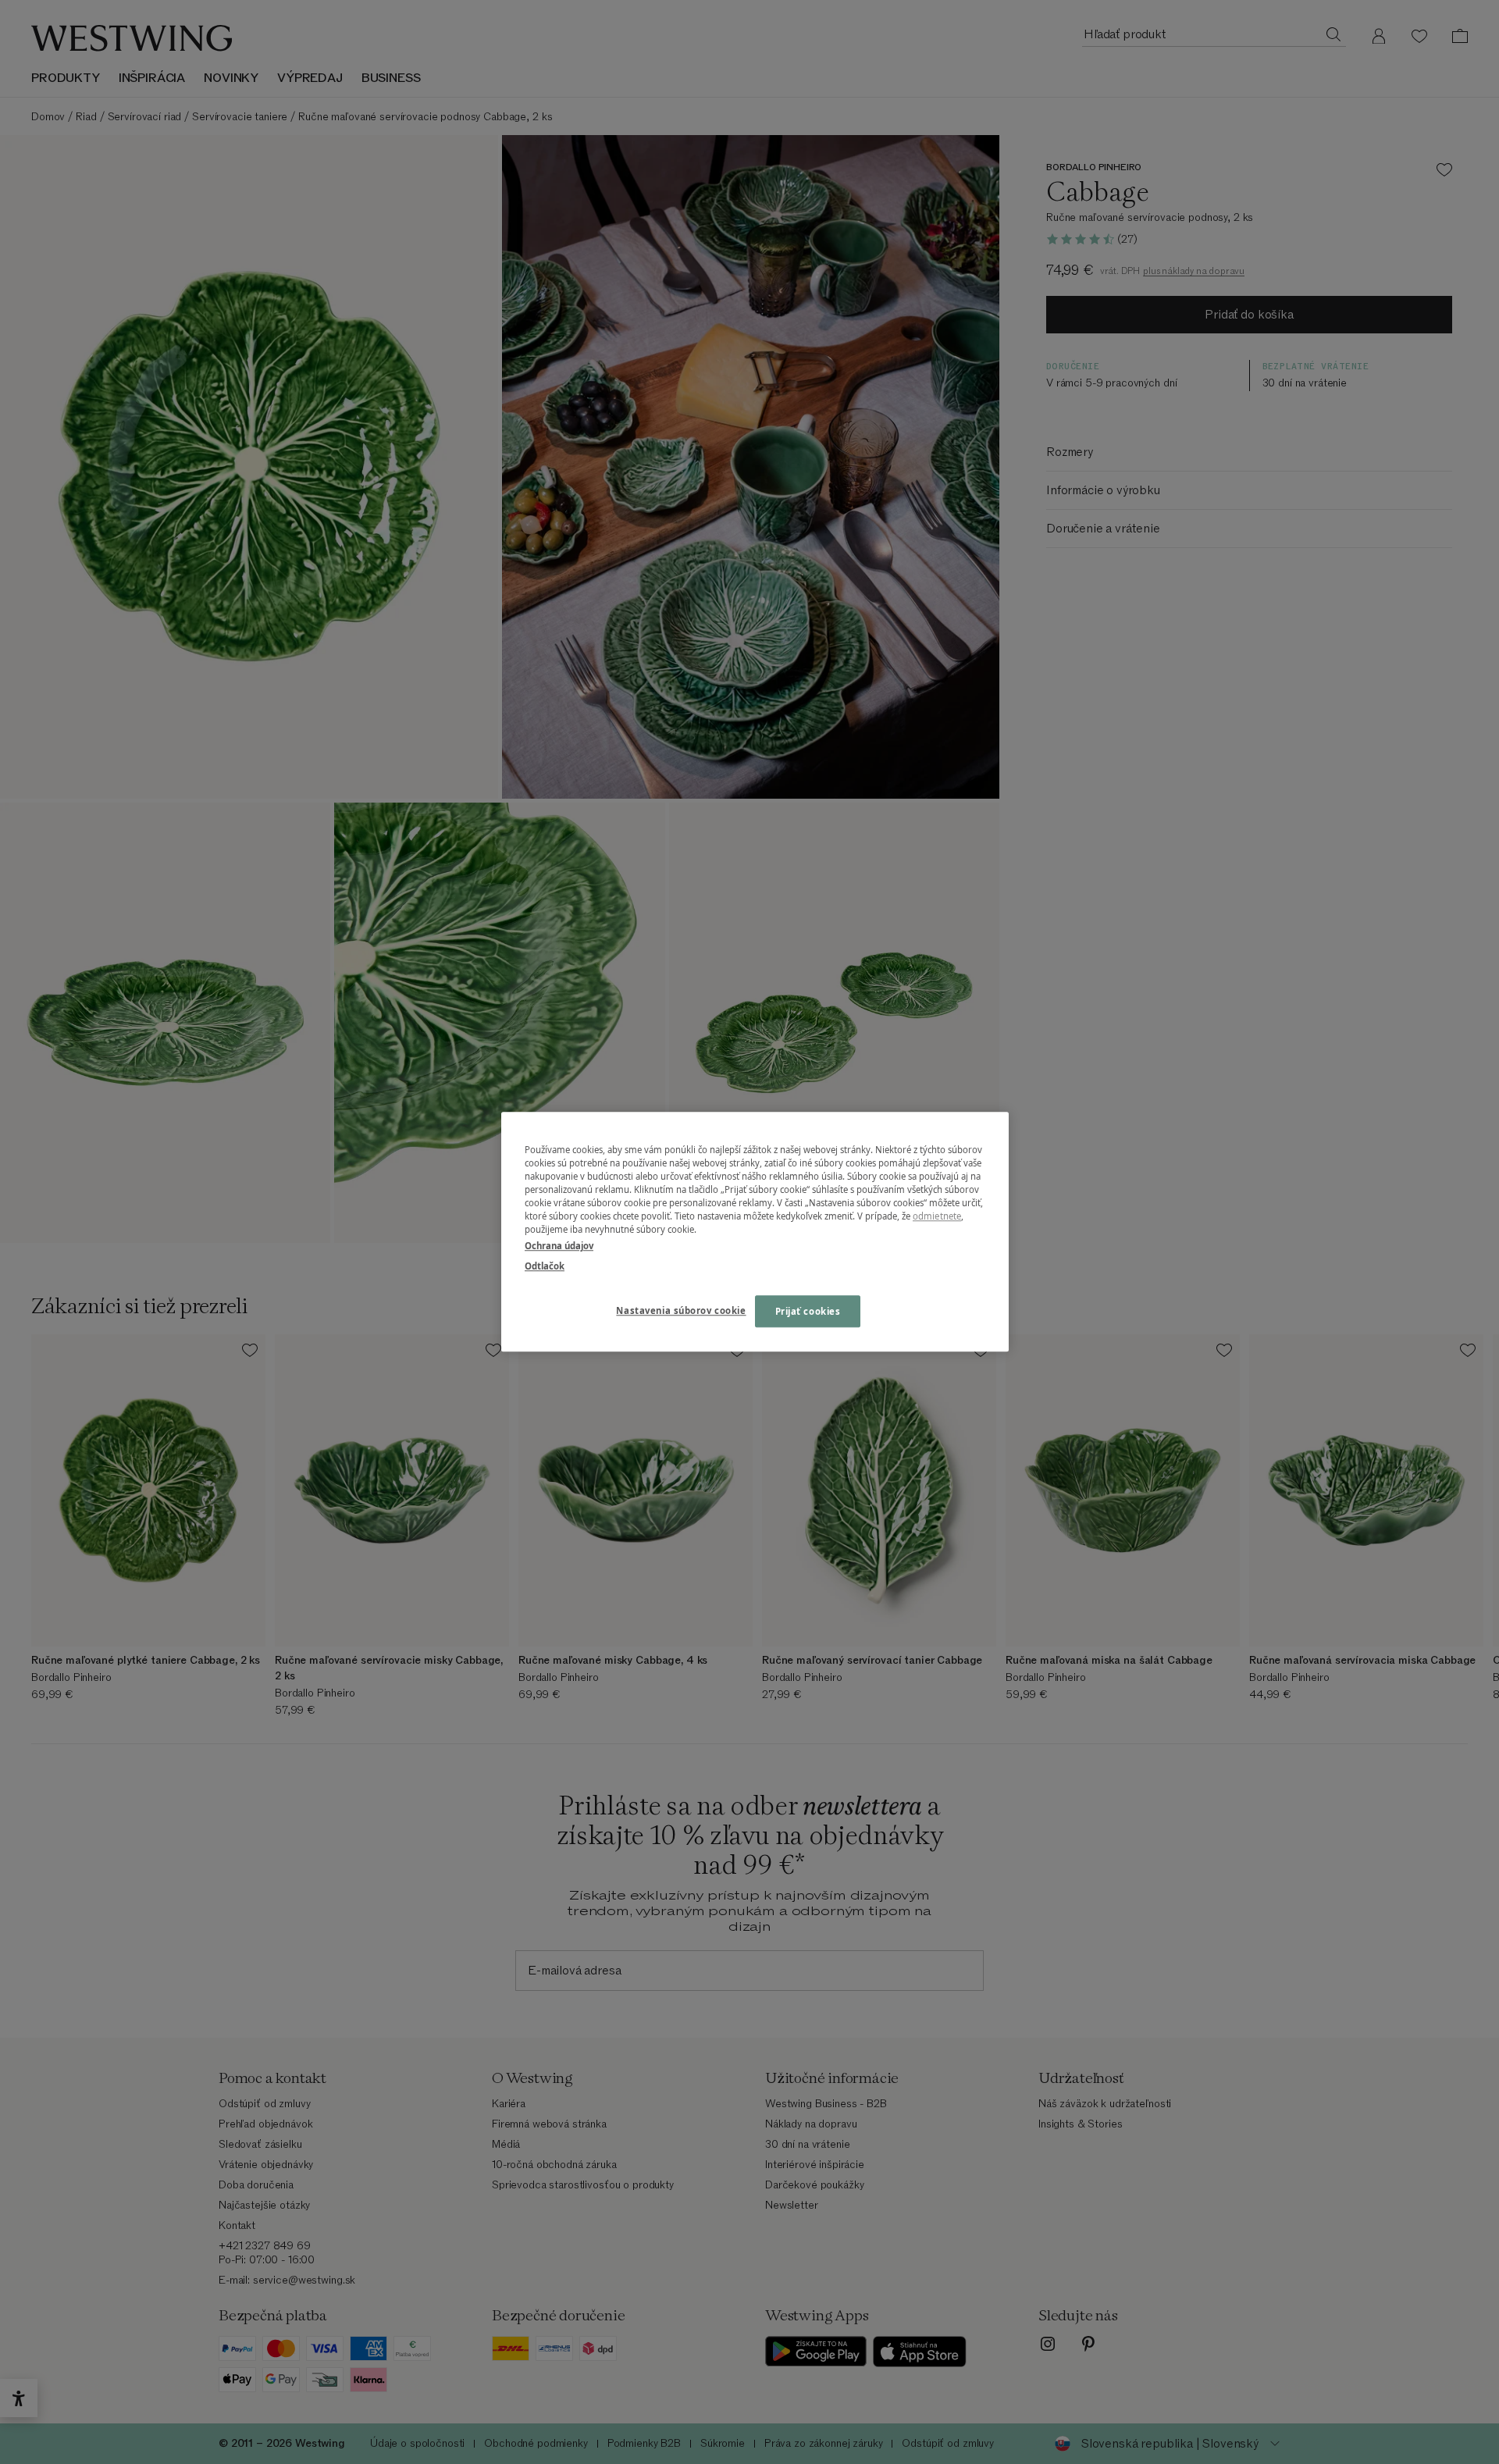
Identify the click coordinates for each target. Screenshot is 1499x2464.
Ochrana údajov (559, 1246)
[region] (755, 1232)
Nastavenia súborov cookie (681, 1310)
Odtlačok (545, 1266)
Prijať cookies (808, 1311)
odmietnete (937, 1217)
